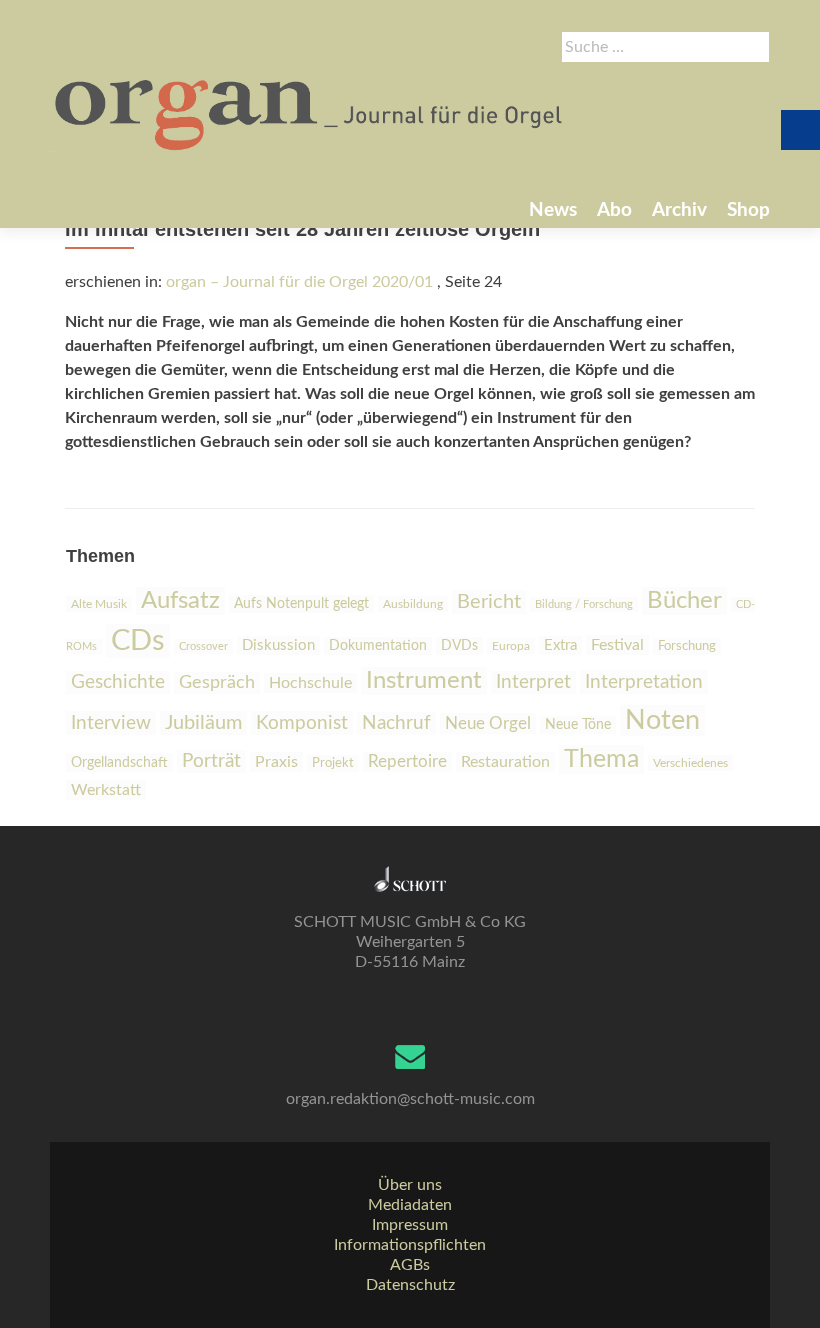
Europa (511, 646)
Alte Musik (99, 604)
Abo (614, 210)
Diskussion (278, 645)
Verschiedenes (690, 763)
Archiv (679, 210)
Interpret (533, 682)
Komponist (302, 723)
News (553, 210)
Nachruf (396, 723)
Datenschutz (410, 1285)
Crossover (203, 646)
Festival (617, 645)
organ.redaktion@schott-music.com (410, 1099)
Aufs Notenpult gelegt (301, 604)
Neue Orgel (488, 723)
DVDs (459, 646)
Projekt (333, 763)
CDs (138, 641)
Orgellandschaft (119, 762)
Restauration (505, 762)
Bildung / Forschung (584, 604)
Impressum (410, 1225)
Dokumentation (378, 646)
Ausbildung (413, 604)
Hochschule (310, 683)
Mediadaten (410, 1205)
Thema (601, 759)
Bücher (684, 601)
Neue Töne (578, 725)
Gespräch (217, 683)
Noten (662, 720)
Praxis (276, 762)
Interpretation (644, 682)
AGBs (410, 1265)
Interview (111, 723)
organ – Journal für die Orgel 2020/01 (299, 282)
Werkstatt (106, 790)
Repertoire (407, 762)
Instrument (424, 681)
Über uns (410, 1185)
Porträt (211, 761)
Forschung (687, 646)
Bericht (489, 602)
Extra (560, 645)
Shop (748, 210)
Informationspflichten (410, 1245)
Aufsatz (180, 601)
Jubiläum (203, 723)
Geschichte (118, 682)
